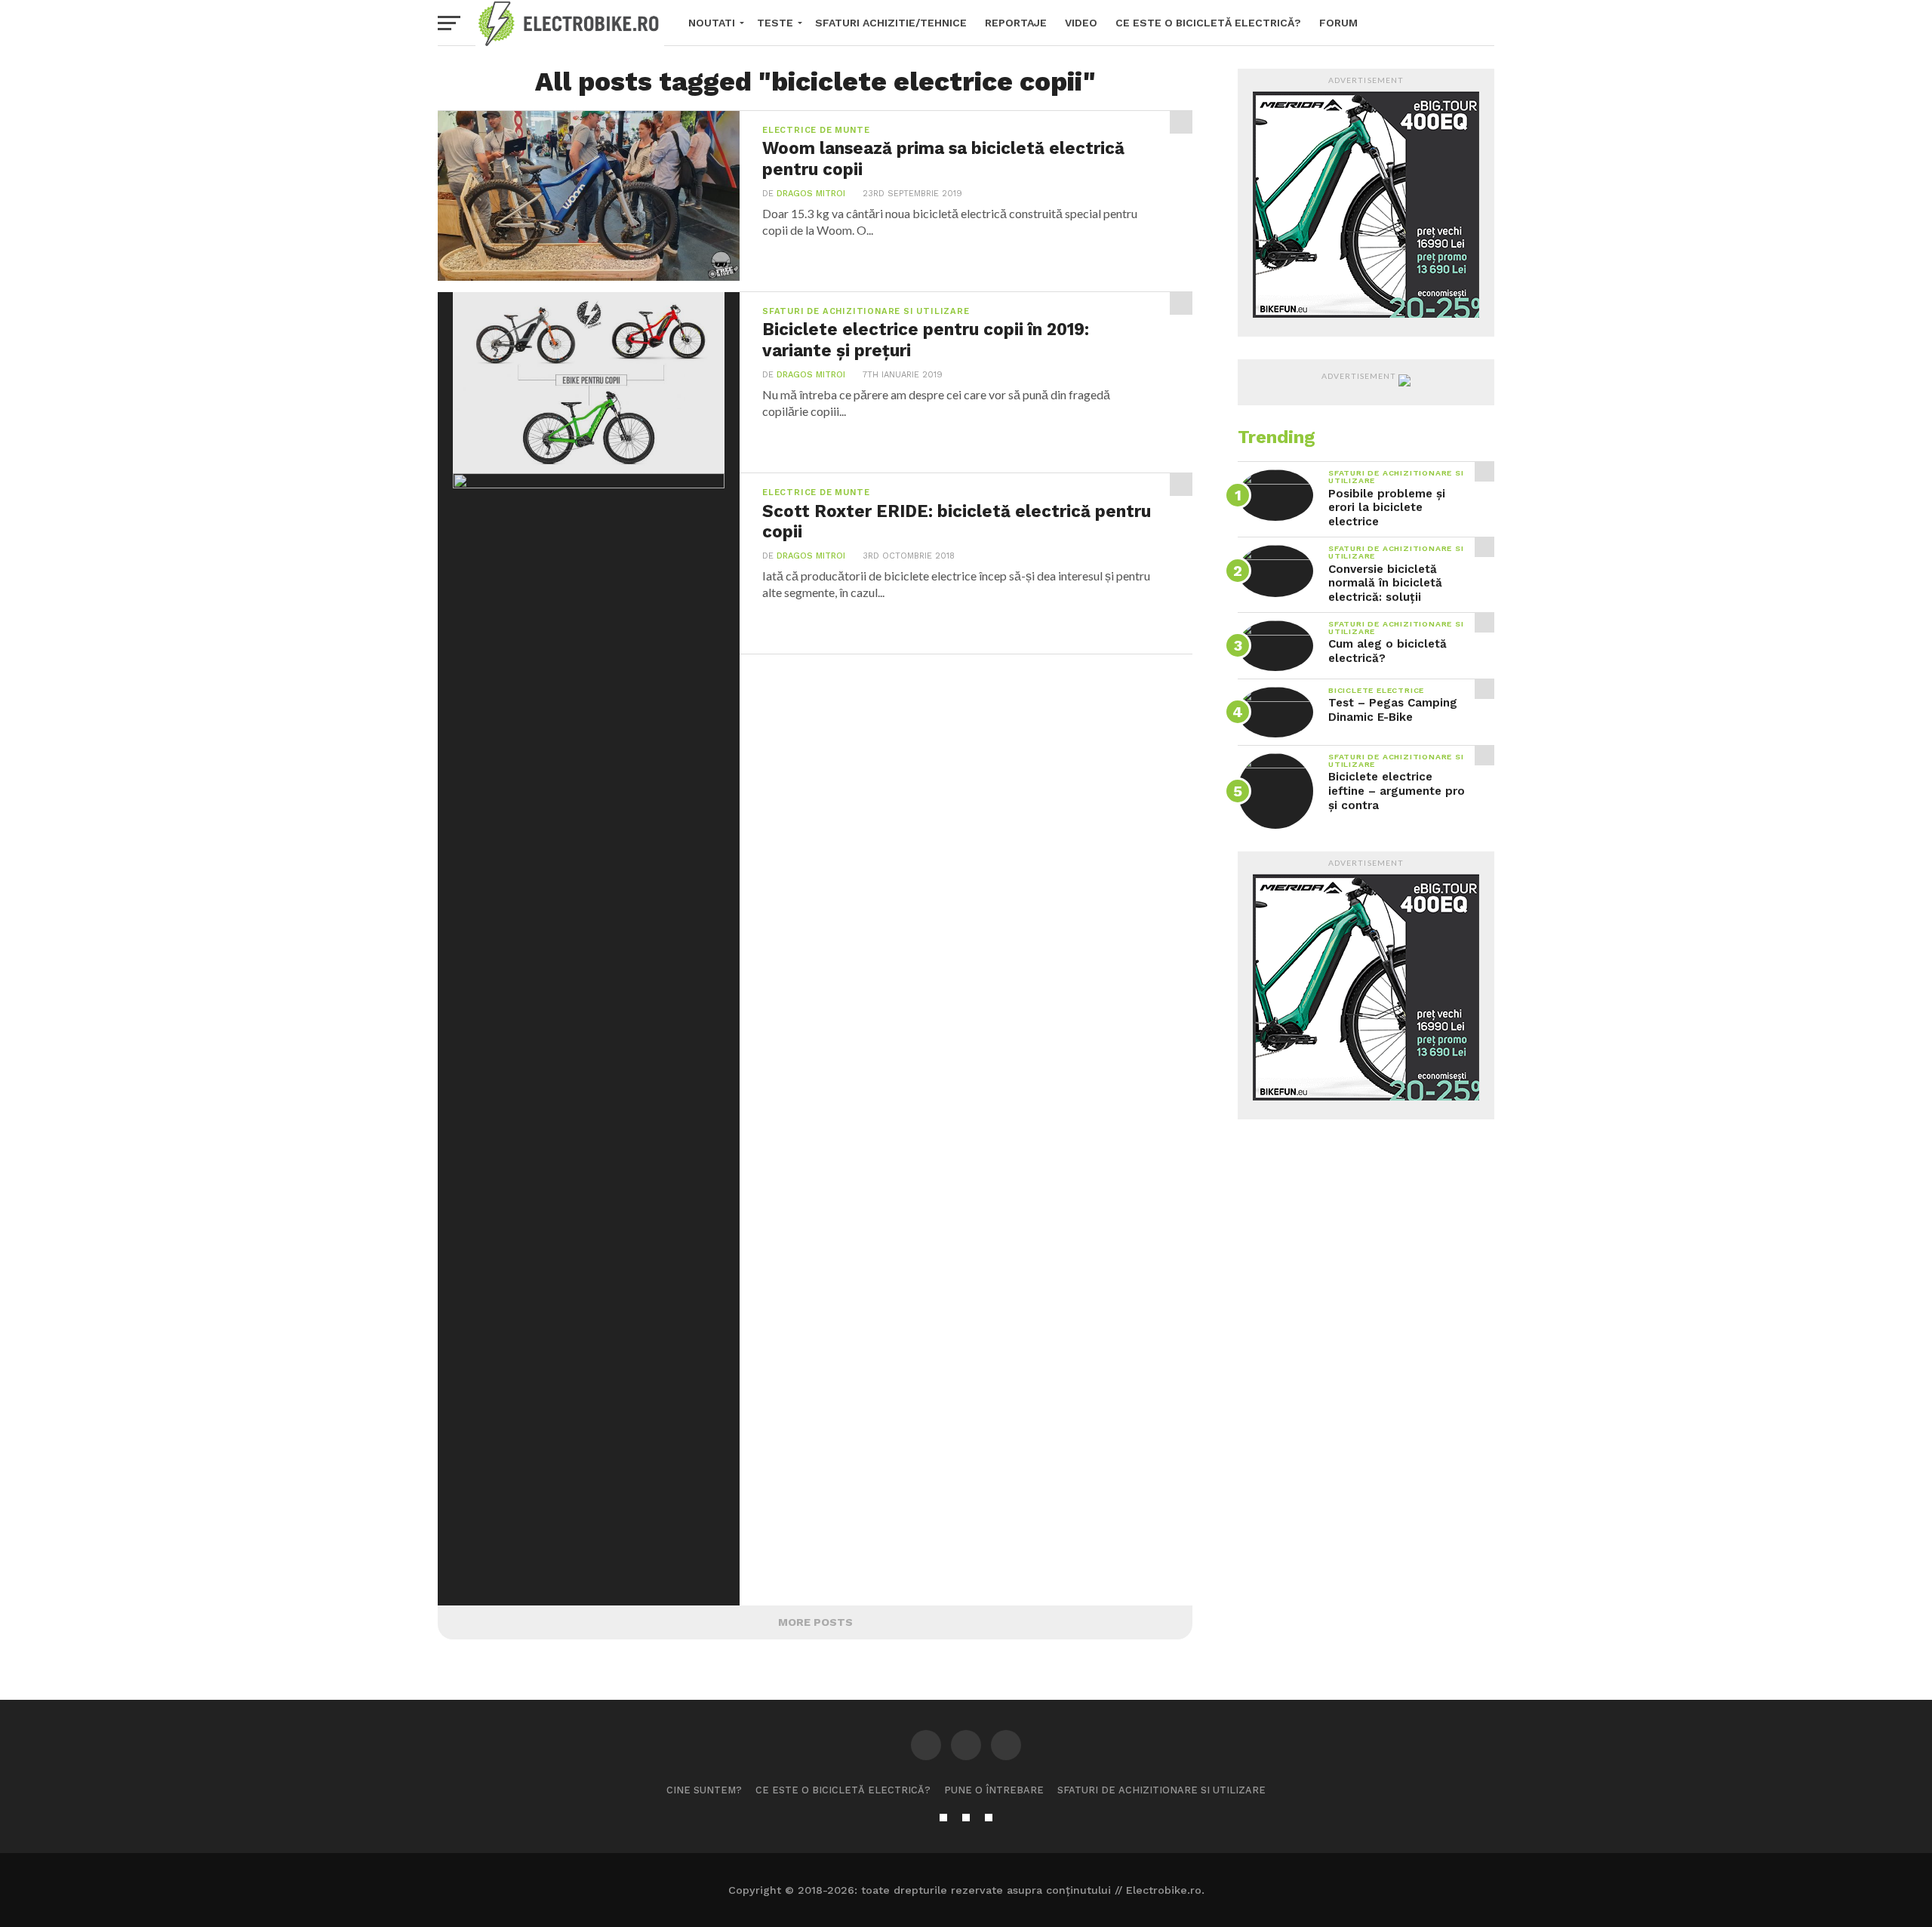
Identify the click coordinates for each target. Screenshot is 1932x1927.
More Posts (815, 1622)
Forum (1338, 23)
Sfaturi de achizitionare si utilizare (1161, 1790)
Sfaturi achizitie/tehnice (891, 23)
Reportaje (1016, 23)
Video (1081, 23)
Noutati (712, 23)
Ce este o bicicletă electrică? (1208, 23)
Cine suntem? (704, 1790)
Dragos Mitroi (811, 194)
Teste (775, 23)
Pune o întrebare (994, 1790)
